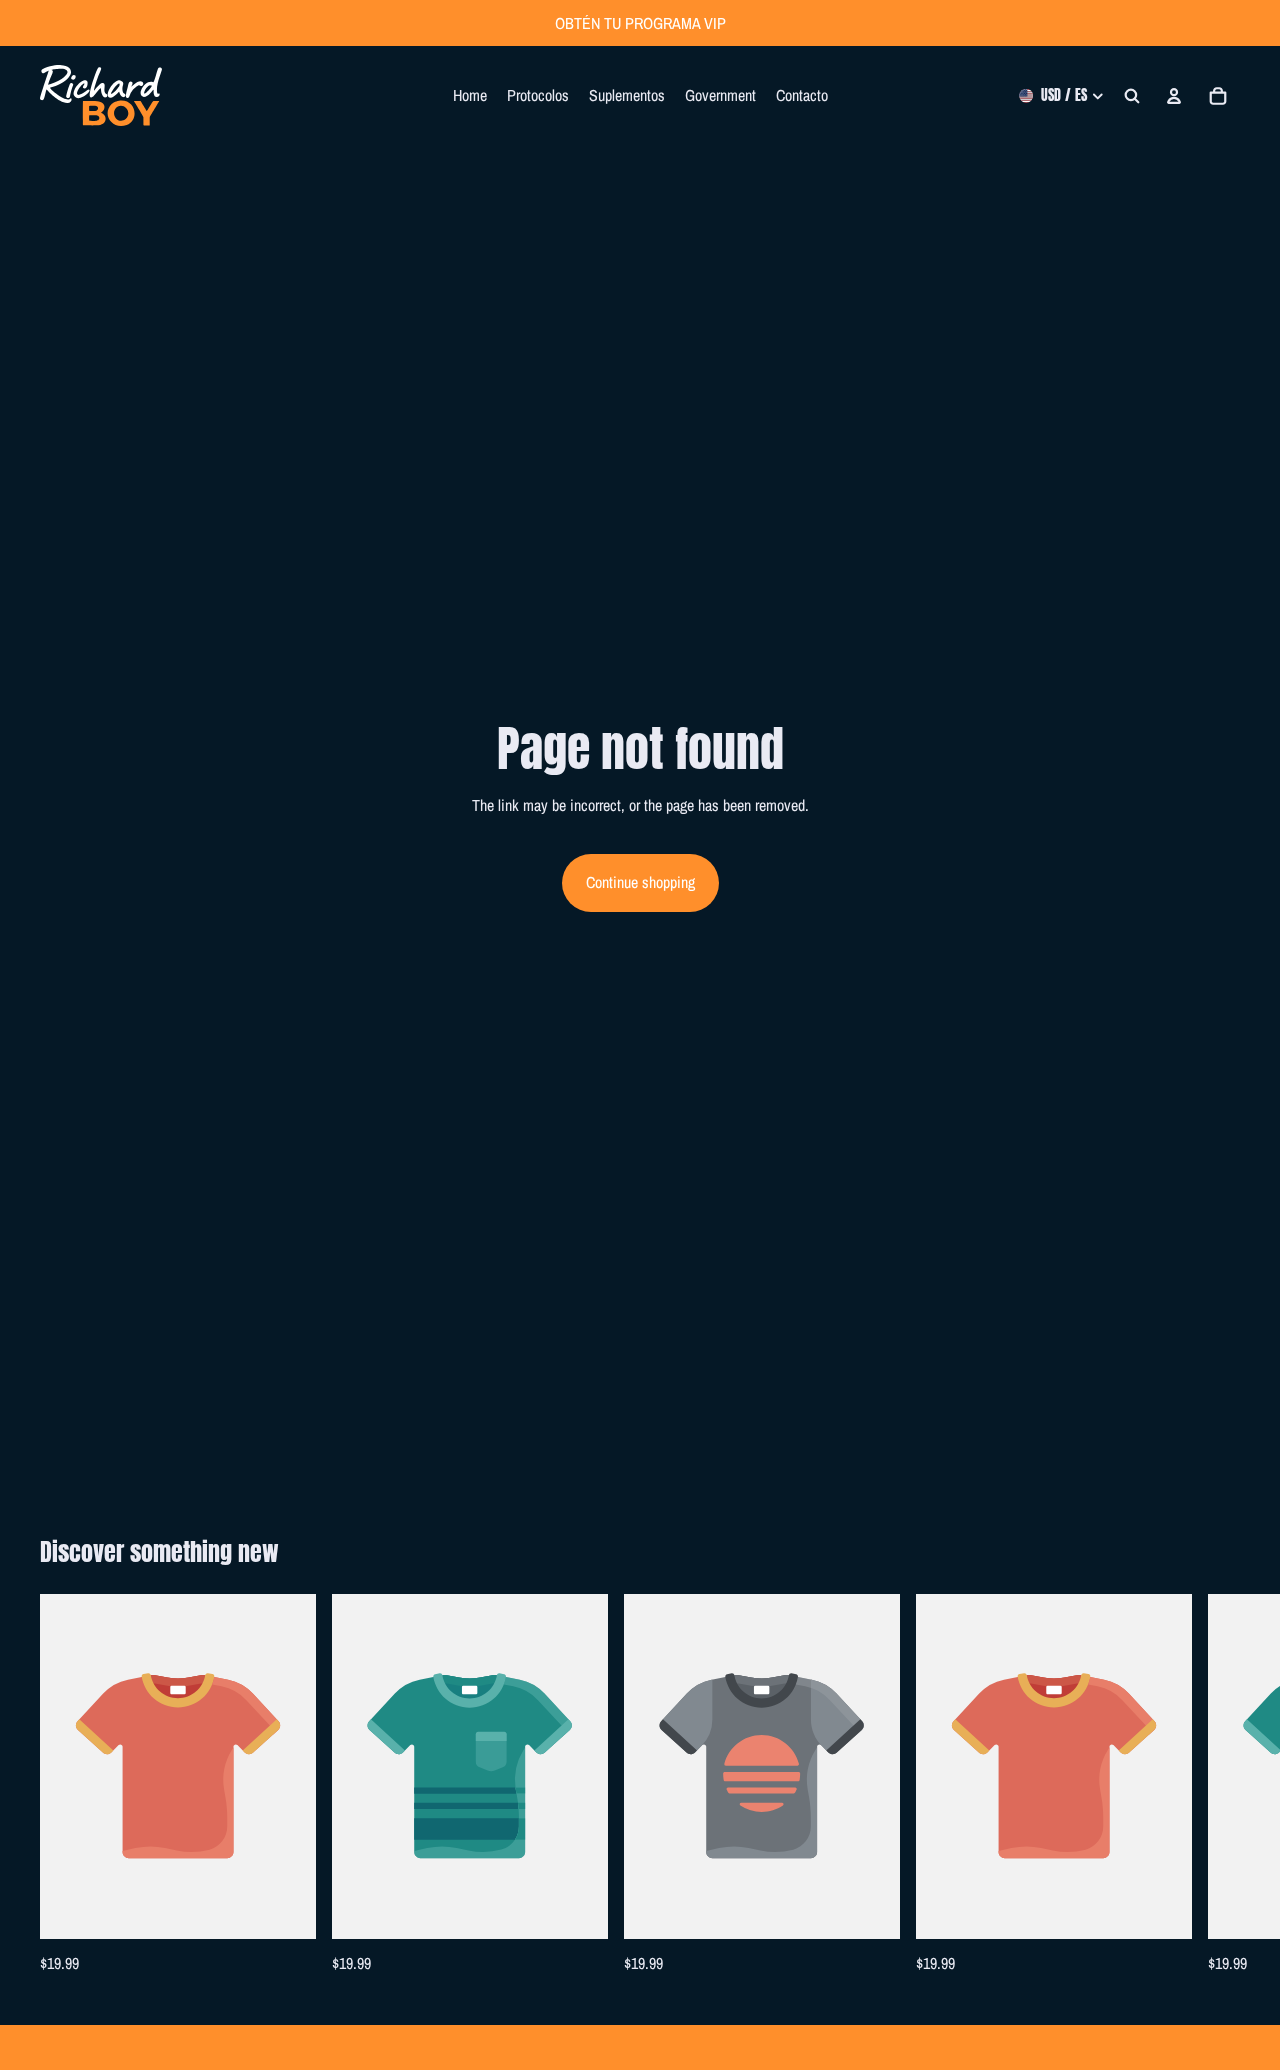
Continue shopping (640, 882)
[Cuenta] (1174, 96)
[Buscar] (1132, 96)
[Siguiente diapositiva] (1218, 1786)
